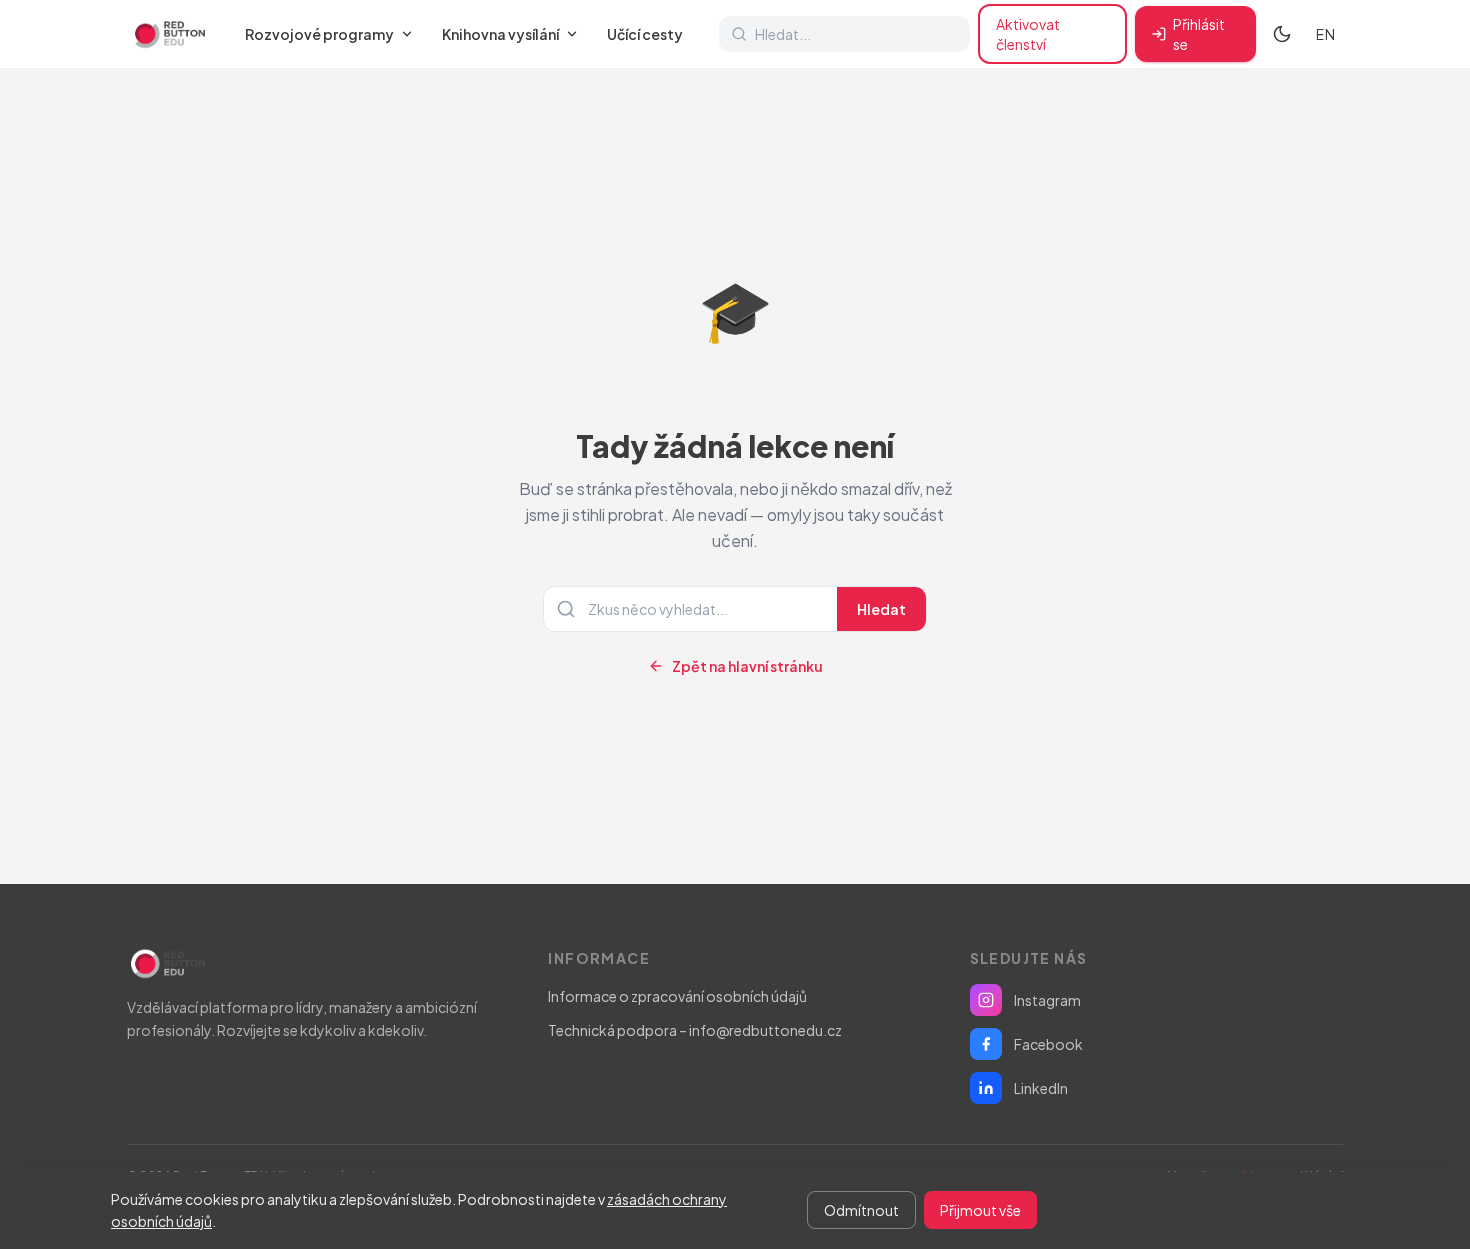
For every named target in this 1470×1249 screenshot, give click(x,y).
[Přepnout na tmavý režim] (1282, 34)
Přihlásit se (1199, 34)
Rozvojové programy (319, 34)
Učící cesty (645, 34)
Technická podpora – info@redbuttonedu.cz (695, 1030)
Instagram (1047, 1000)
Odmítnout (861, 1210)
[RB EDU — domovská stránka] (168, 34)
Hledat (881, 609)
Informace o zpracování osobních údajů (677, 996)
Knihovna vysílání (500, 34)
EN (1325, 34)
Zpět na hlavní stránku (747, 666)
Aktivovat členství (1028, 34)
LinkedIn (1041, 1088)
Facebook (1048, 1044)
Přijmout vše (980, 1210)
